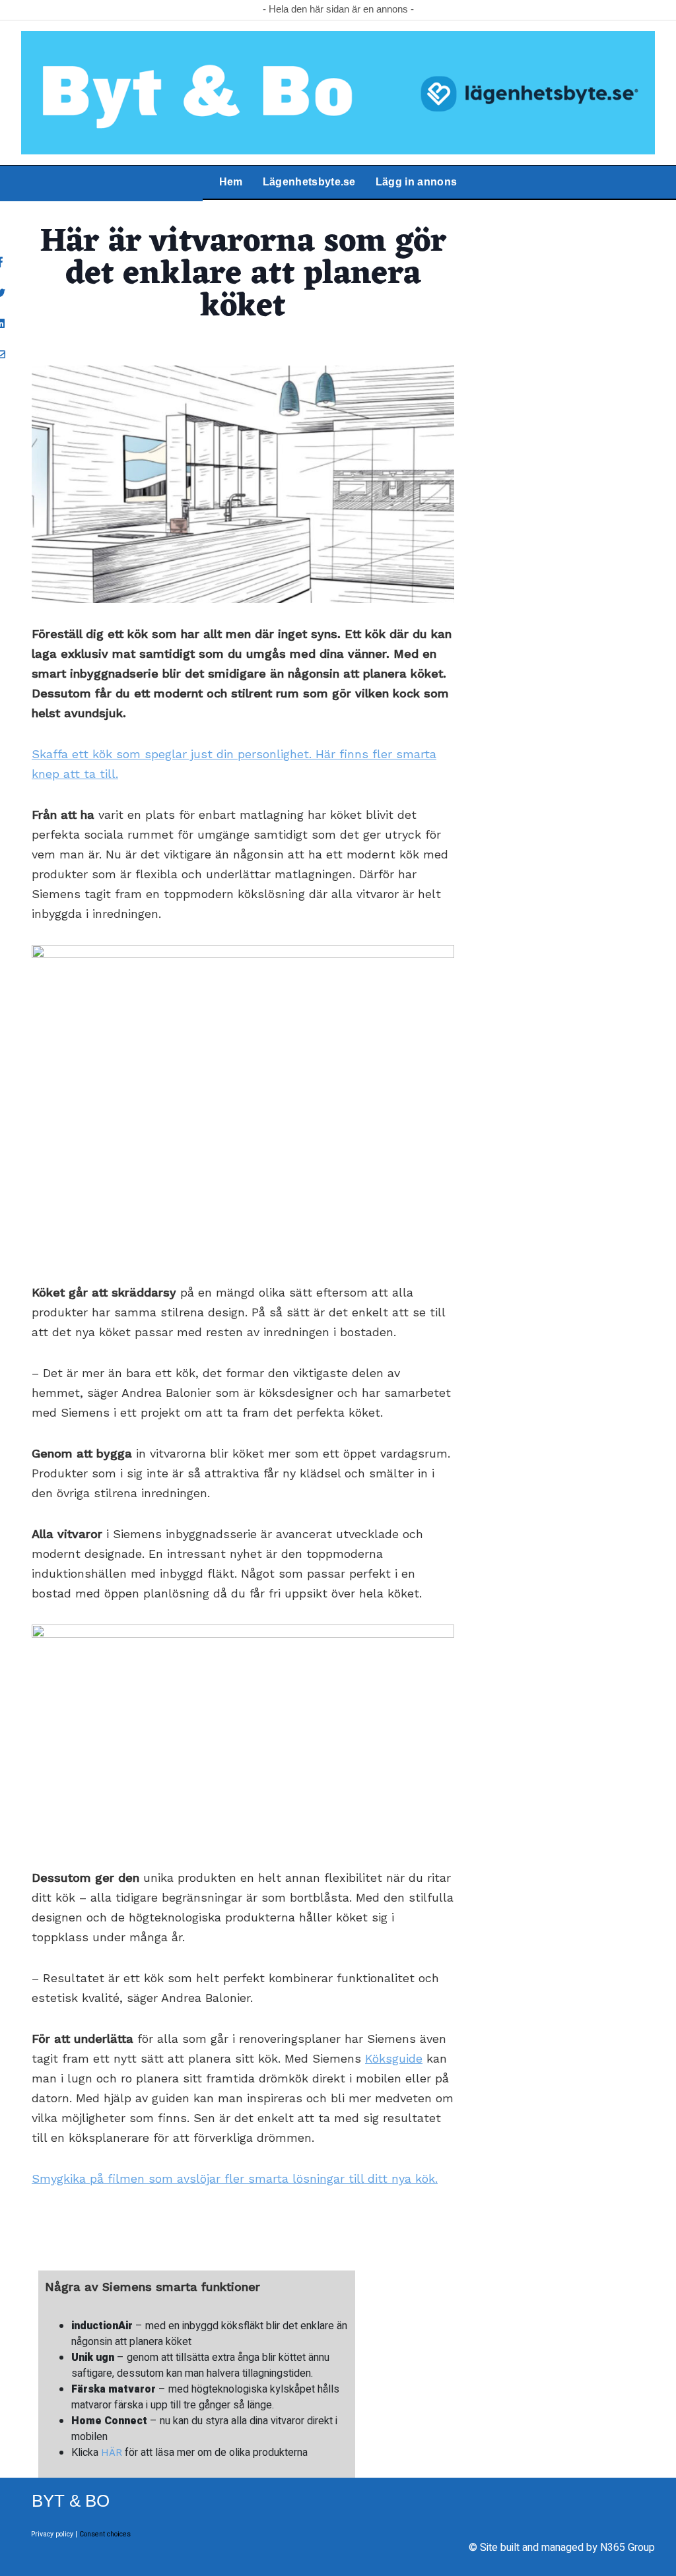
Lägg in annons (416, 182)
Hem (231, 182)
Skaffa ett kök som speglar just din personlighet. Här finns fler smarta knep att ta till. (234, 764)
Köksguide (394, 2058)
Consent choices (105, 2534)
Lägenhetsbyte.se (309, 182)
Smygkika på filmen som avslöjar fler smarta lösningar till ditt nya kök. (235, 2178)
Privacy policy (52, 2534)
